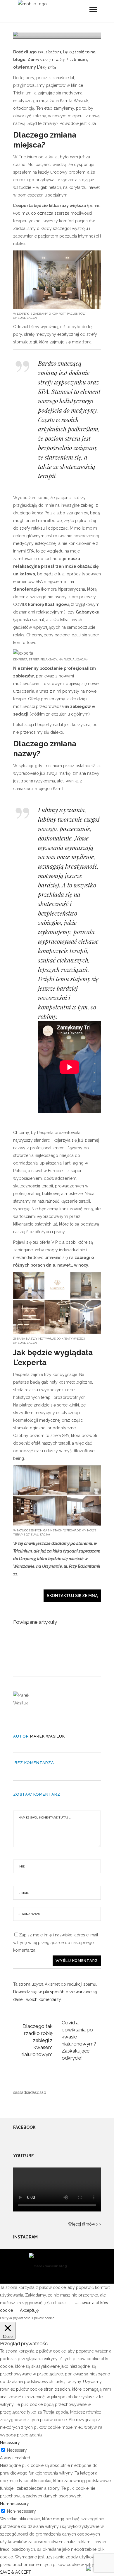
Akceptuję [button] (29, 2310)
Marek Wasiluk (47, 1736)
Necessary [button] (10, 2443)
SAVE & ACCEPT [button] (15, 2572)
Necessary (17, 2450)
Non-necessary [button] (14, 2504)
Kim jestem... (57, 80)
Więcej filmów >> (84, 2224)
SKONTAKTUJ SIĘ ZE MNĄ (72, 1596)
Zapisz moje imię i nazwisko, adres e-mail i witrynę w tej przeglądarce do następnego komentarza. (57, 1943)
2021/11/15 (57, 88)
